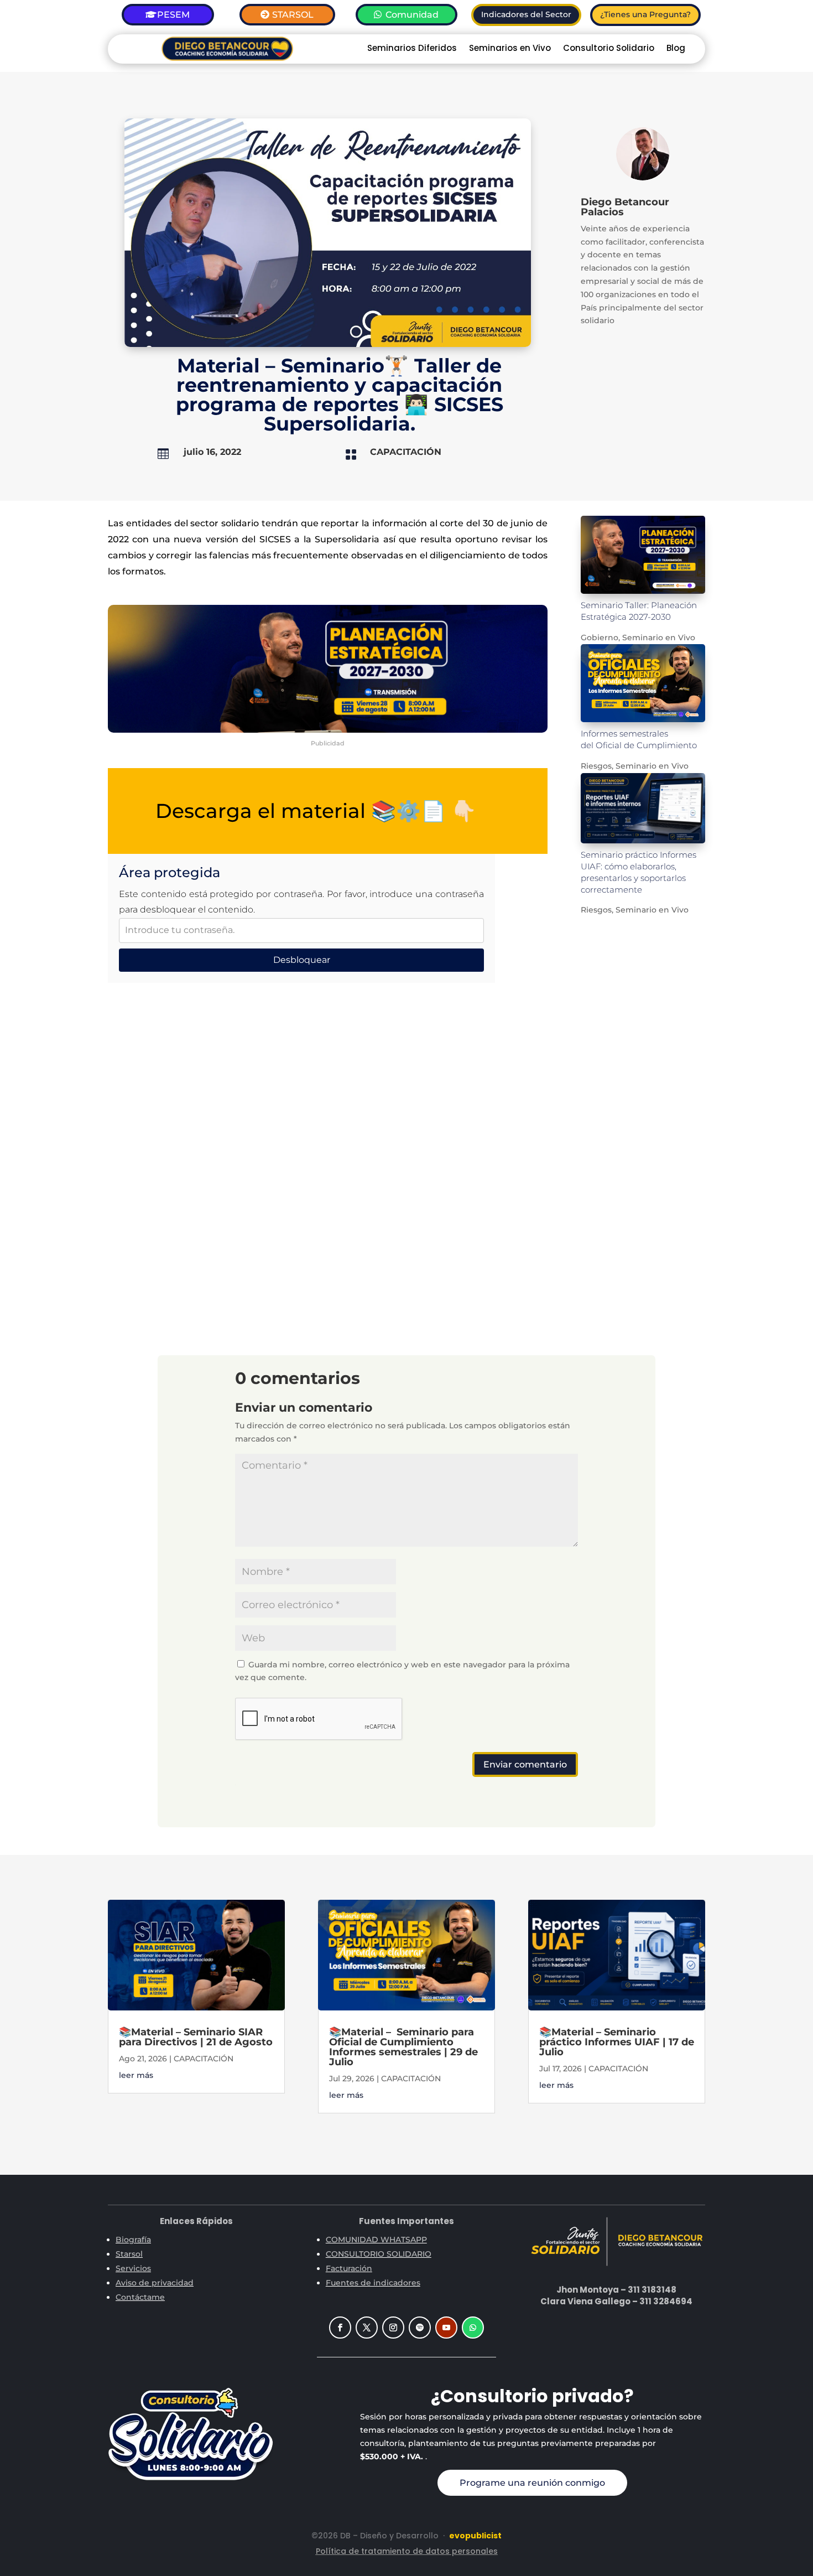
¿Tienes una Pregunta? (645, 14)
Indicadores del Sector (526, 14)
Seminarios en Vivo (510, 49)
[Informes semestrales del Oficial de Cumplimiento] (643, 683)
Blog (676, 49)
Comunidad (412, 15)
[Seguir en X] (367, 2328)
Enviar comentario (525, 1764)
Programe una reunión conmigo (532, 2483)
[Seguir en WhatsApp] (473, 2328)
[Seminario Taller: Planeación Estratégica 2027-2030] (643, 555)
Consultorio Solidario (609, 49)
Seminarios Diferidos (412, 49)
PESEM (173, 15)
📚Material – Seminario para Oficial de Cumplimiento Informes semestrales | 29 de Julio (403, 2047)
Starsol (129, 2254)
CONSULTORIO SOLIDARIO (379, 2254)
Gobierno (600, 637)
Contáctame (140, 2297)
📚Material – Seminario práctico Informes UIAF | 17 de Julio (617, 2042)
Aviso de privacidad (155, 2283)
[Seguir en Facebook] (340, 2328)
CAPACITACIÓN (406, 452)
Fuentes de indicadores (373, 2283)
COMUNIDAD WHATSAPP (376, 2240)
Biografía (133, 2240)
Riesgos (596, 766)
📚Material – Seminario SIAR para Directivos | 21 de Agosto (196, 2037)
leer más (136, 2075)
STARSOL (293, 15)
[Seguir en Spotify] (420, 2328)
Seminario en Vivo (659, 637)
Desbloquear (302, 960)
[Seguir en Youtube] (446, 2328)
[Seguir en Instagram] (393, 2328)
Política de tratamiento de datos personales (407, 2551)
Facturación (349, 2268)
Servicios (133, 2268)
